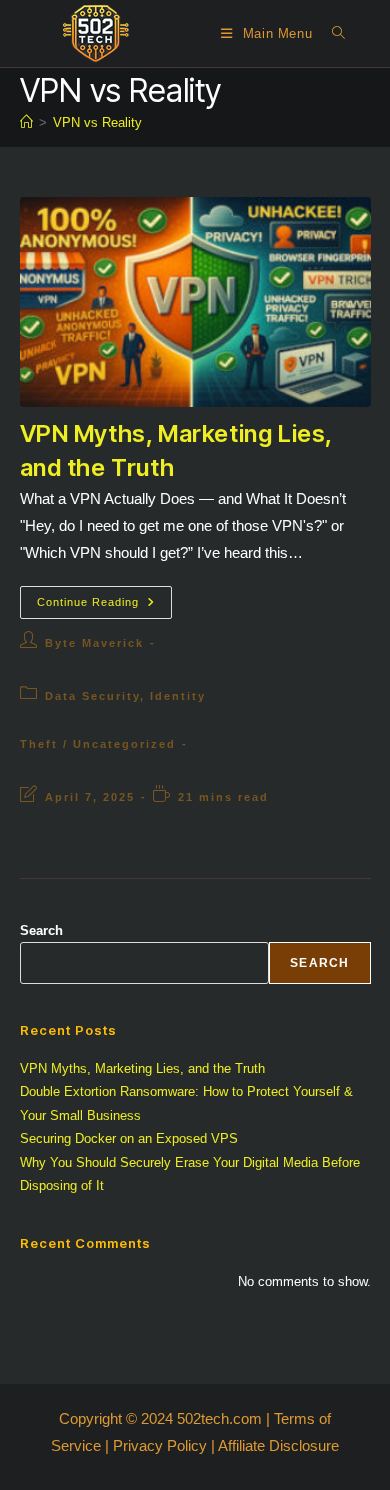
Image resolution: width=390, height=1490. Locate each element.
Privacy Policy (160, 1445)
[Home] (26, 122)
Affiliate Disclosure (278, 1445)
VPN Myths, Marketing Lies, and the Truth (142, 1068)
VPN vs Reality (97, 122)
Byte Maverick (94, 643)
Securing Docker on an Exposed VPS (129, 1138)
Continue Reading (104, 607)
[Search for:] (331, 33)
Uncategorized (124, 744)
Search (41, 930)
